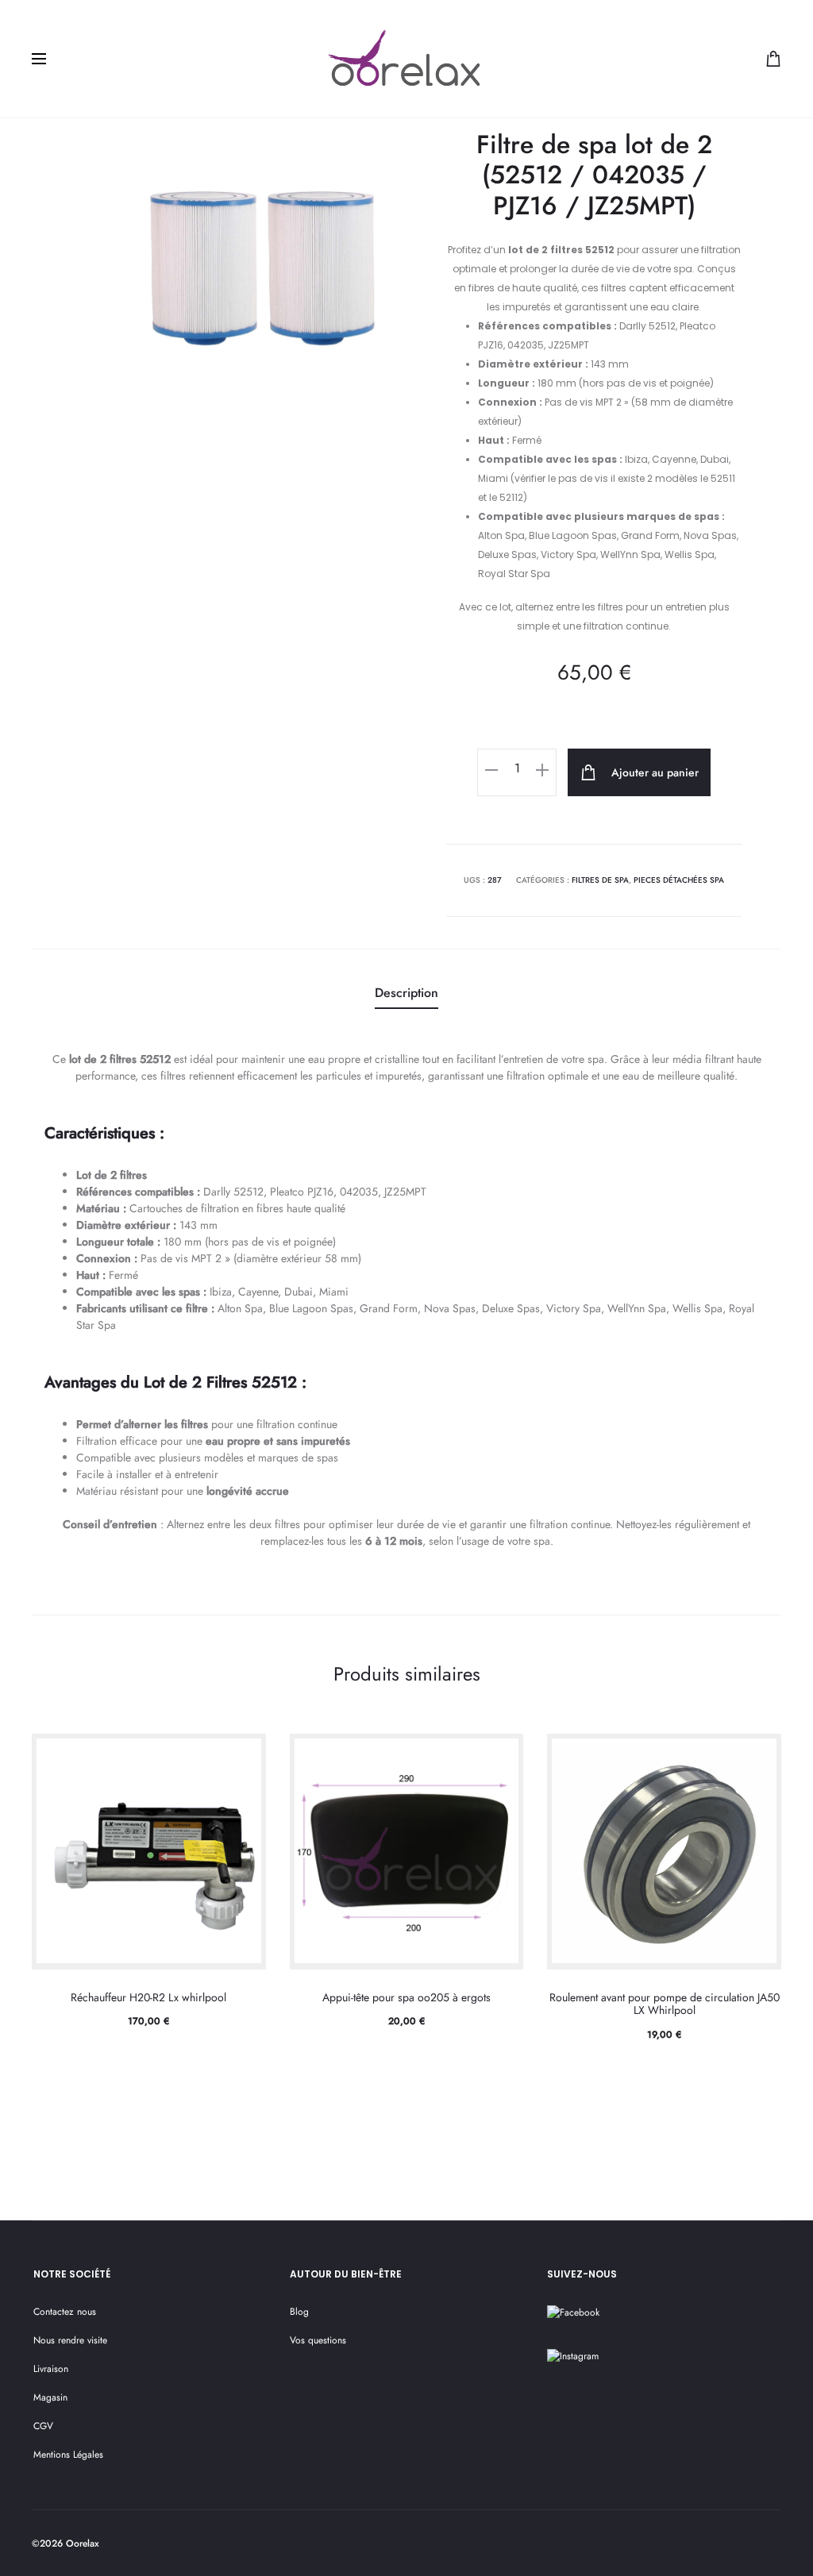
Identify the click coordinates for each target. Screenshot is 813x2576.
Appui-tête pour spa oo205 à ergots (406, 1997)
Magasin (50, 2397)
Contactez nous (65, 2312)
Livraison (51, 2369)
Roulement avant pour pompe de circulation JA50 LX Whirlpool (665, 2004)
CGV (43, 2426)
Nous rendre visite (70, 2340)
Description (406, 993)
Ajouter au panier (653, 772)
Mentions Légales (68, 2455)
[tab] (406, 994)
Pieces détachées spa (679, 880)
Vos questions (318, 2340)
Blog (299, 2312)
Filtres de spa (600, 880)
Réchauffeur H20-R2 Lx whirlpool (148, 1997)
